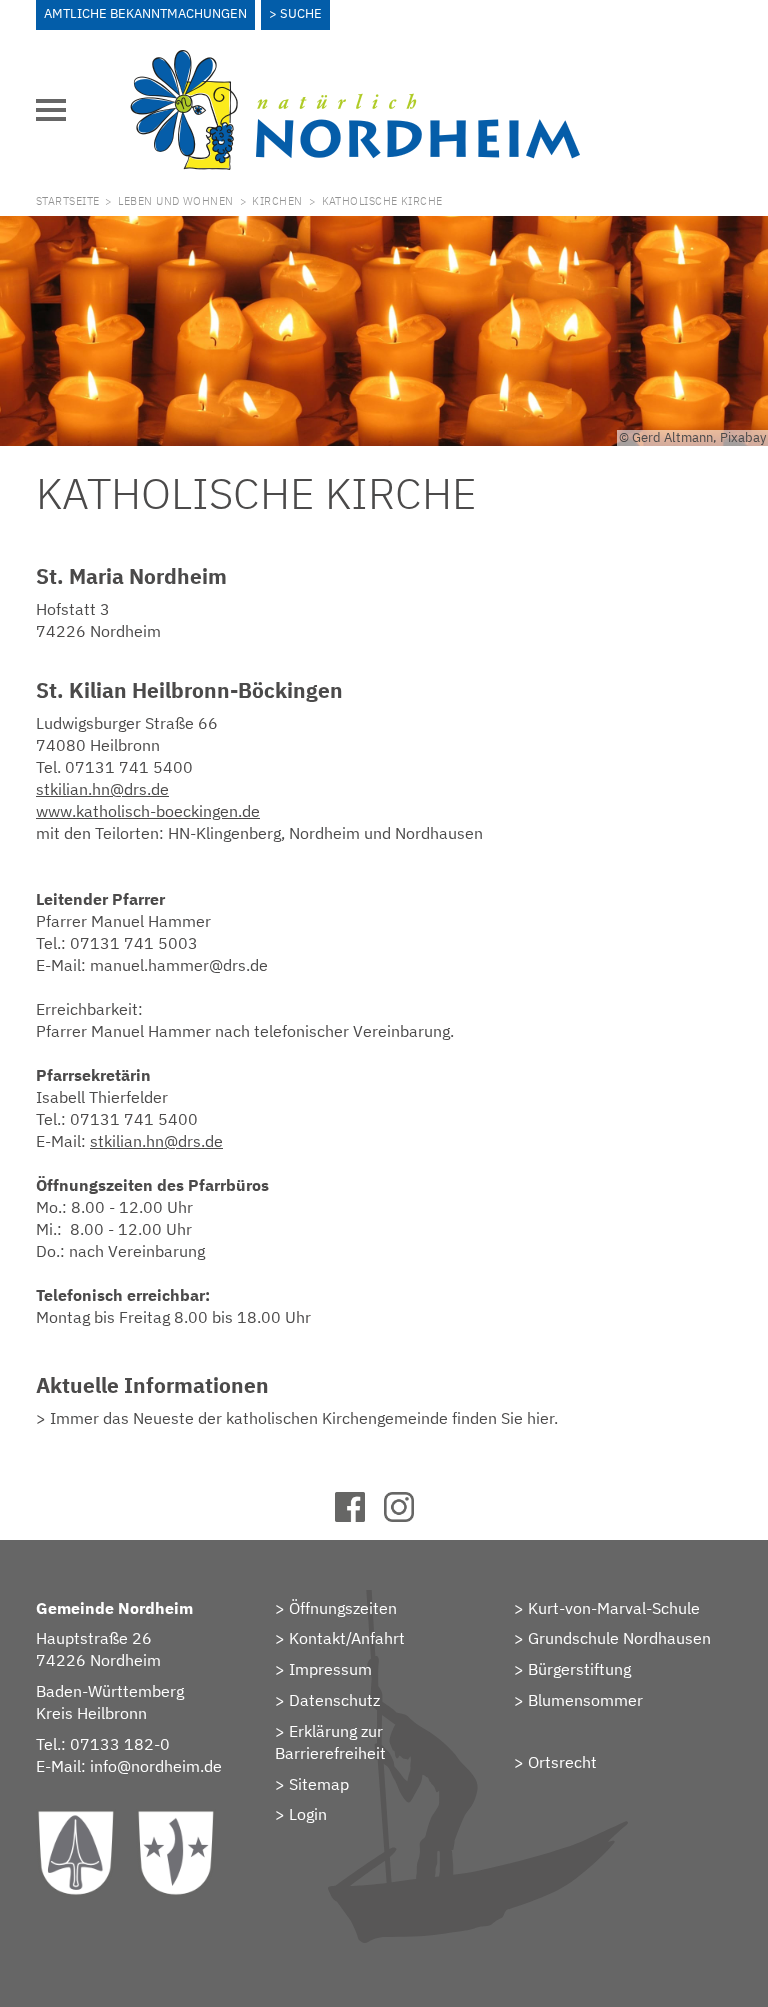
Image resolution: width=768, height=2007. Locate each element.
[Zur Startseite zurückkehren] (355, 61)
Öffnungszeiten (343, 1608)
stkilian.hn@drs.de (102, 789)
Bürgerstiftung (579, 1669)
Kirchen (277, 201)
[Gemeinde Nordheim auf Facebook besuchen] (359, 1516)
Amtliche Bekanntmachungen (145, 13)
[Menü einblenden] (51, 110)
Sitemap (319, 1784)
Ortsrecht (562, 1762)
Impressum (330, 1669)
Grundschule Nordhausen (619, 1638)
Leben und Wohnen (175, 201)
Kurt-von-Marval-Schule (614, 1608)
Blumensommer (585, 1700)
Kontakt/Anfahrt (347, 1638)
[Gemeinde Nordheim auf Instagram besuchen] (408, 1516)
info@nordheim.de (156, 1766)
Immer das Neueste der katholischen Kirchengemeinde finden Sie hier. (304, 1418)
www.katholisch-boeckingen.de (148, 811)
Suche (301, 13)
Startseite (67, 201)
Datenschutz (334, 1700)
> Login (301, 1814)
